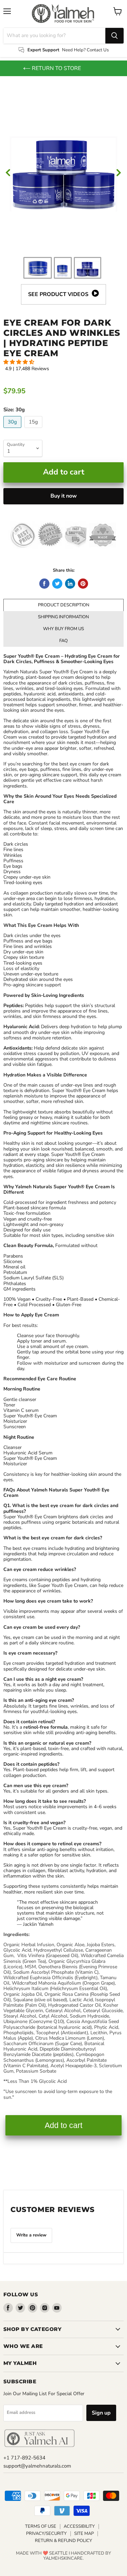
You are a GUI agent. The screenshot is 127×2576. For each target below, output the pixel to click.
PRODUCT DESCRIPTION (64, 605)
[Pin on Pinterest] (83, 584)
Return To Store (56, 68)
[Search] (114, 36)
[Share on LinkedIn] (70, 584)
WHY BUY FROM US (63, 629)
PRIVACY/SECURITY (46, 2534)
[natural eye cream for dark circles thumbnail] (38, 268)
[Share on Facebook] (44, 584)
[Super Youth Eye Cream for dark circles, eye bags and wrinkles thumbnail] (88, 268)
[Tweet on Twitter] (57, 584)
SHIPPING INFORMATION (63, 617)
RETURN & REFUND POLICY (63, 2541)
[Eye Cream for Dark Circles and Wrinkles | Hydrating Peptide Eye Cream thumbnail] (63, 268)
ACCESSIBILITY (79, 2526)
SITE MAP (84, 2534)
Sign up (101, 2413)
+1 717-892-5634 (24, 2458)
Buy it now (64, 496)
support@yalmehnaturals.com (37, 2466)
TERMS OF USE (41, 2526)
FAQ (63, 641)
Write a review (31, 2235)
